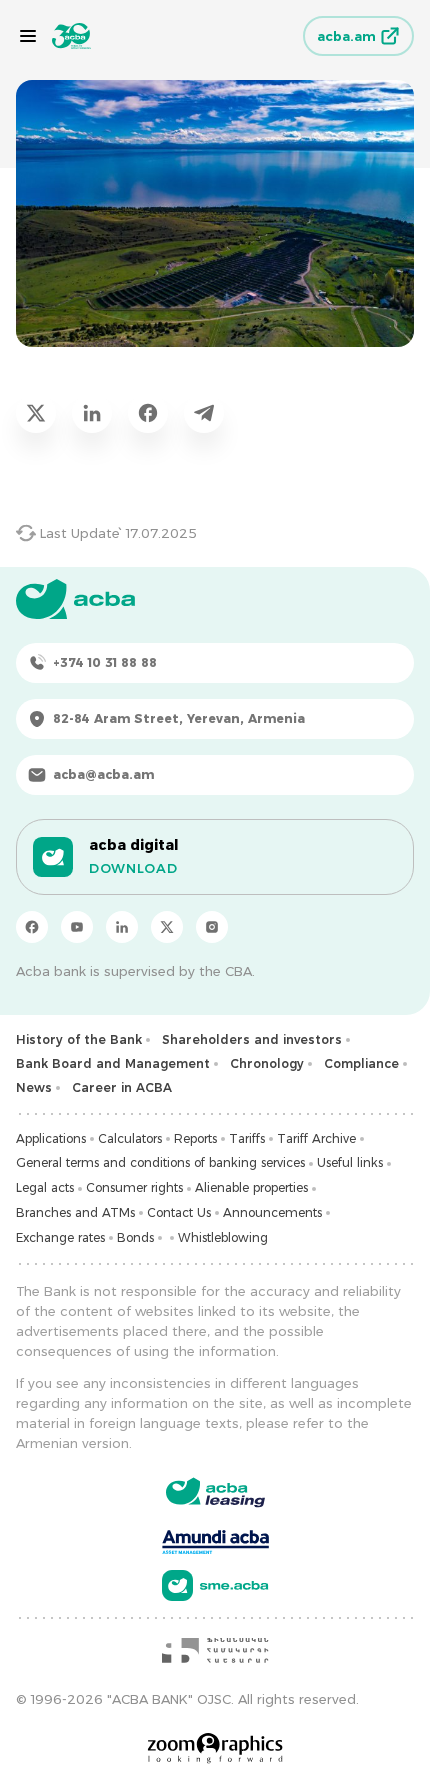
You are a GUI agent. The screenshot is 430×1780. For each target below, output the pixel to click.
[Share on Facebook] (148, 413)
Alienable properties (251, 1187)
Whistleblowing (223, 1237)
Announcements (272, 1212)
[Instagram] (212, 927)
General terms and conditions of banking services (160, 1162)
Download (133, 868)
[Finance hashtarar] (215, 1650)
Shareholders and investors (252, 1039)
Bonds (135, 1237)
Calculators (130, 1138)
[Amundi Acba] (215, 1539)
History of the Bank (79, 1039)
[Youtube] (77, 927)
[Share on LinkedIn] (92, 413)
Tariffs (247, 1138)
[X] (167, 927)
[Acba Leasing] (215, 1492)
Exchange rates (60, 1237)
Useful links (350, 1162)
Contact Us (179, 1212)
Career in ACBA (122, 1087)
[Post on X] (36, 413)
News (34, 1087)
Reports (195, 1138)
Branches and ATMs (75, 1212)
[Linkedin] (122, 927)
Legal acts (45, 1187)
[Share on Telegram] (204, 413)
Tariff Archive (316, 1138)
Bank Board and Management (113, 1063)
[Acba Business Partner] (215, 1585)
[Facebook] (32, 927)
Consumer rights (134, 1187)
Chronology (267, 1063)
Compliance (361, 1063)
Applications (51, 1138)
